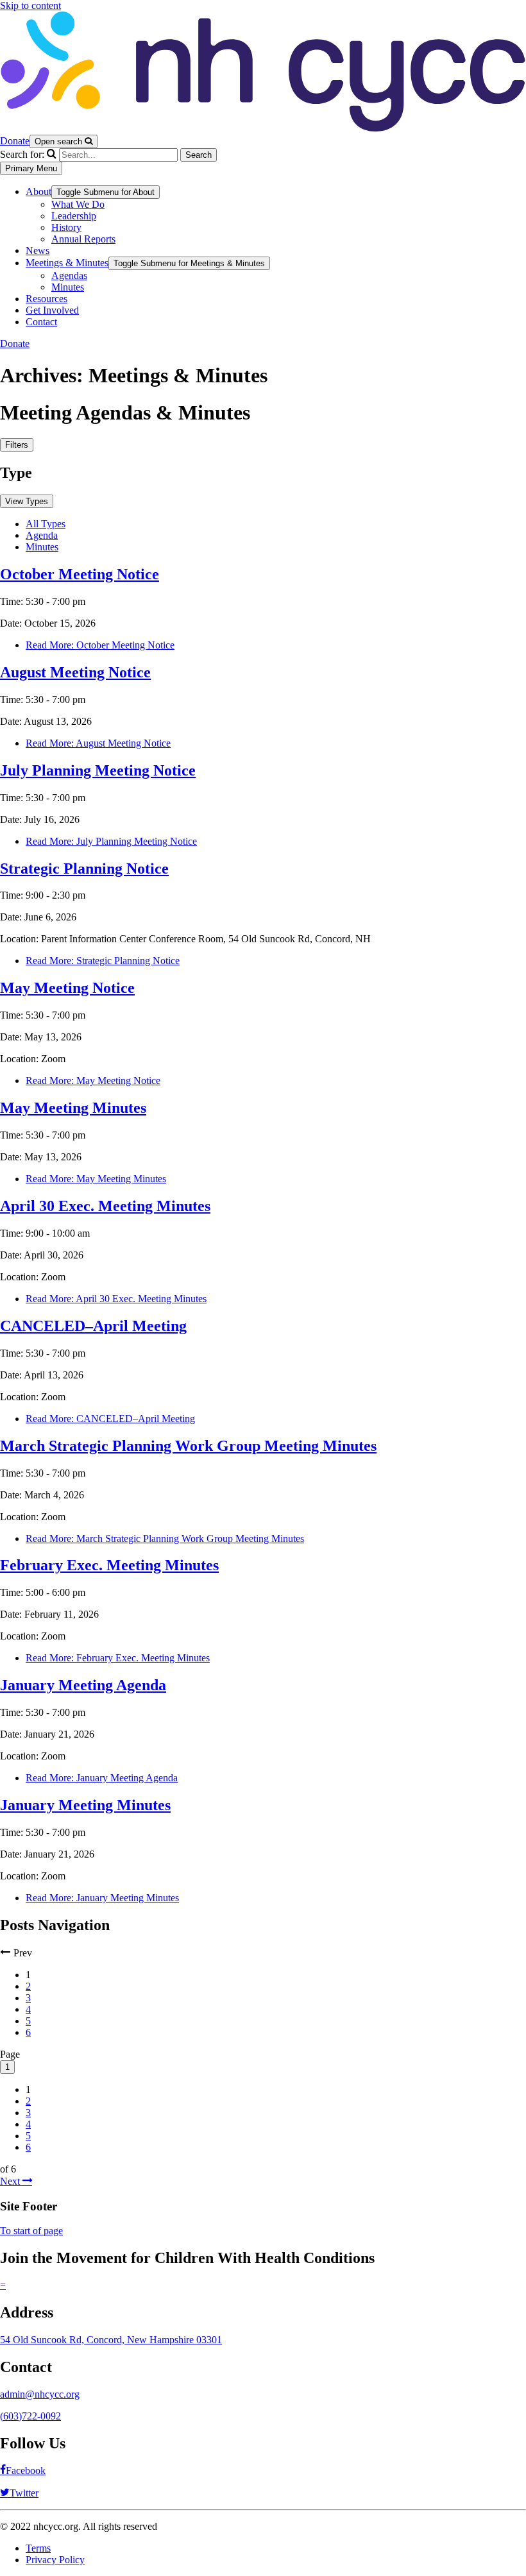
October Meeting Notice (80, 574)
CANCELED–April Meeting (93, 1326)
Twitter (24, 2493)
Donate (15, 141)
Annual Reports (83, 239)
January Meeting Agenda (83, 1685)
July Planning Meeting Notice (98, 770)
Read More (100, 645)
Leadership (74, 216)
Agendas (69, 275)
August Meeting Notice (75, 672)
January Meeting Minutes (85, 1805)
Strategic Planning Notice (84, 869)
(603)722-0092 (30, 2416)
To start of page (31, 2231)
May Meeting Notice (67, 988)
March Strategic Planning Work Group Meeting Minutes (188, 1446)
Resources (47, 299)
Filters (17, 445)
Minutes (68, 287)
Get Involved (52, 310)
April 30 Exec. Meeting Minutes (105, 1206)
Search (199, 155)
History (66, 227)
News (38, 250)
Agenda (42, 535)
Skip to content (30, 5)
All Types (46, 524)
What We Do (78, 204)
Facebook (26, 2470)
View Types (27, 501)
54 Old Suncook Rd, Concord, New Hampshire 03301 (111, 2340)
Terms (38, 2548)
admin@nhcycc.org (40, 2394)
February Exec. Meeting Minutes (109, 1565)
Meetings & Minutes (67, 263)
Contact (41, 322)
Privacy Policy (55, 2560)
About (38, 191)
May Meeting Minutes (73, 1108)
